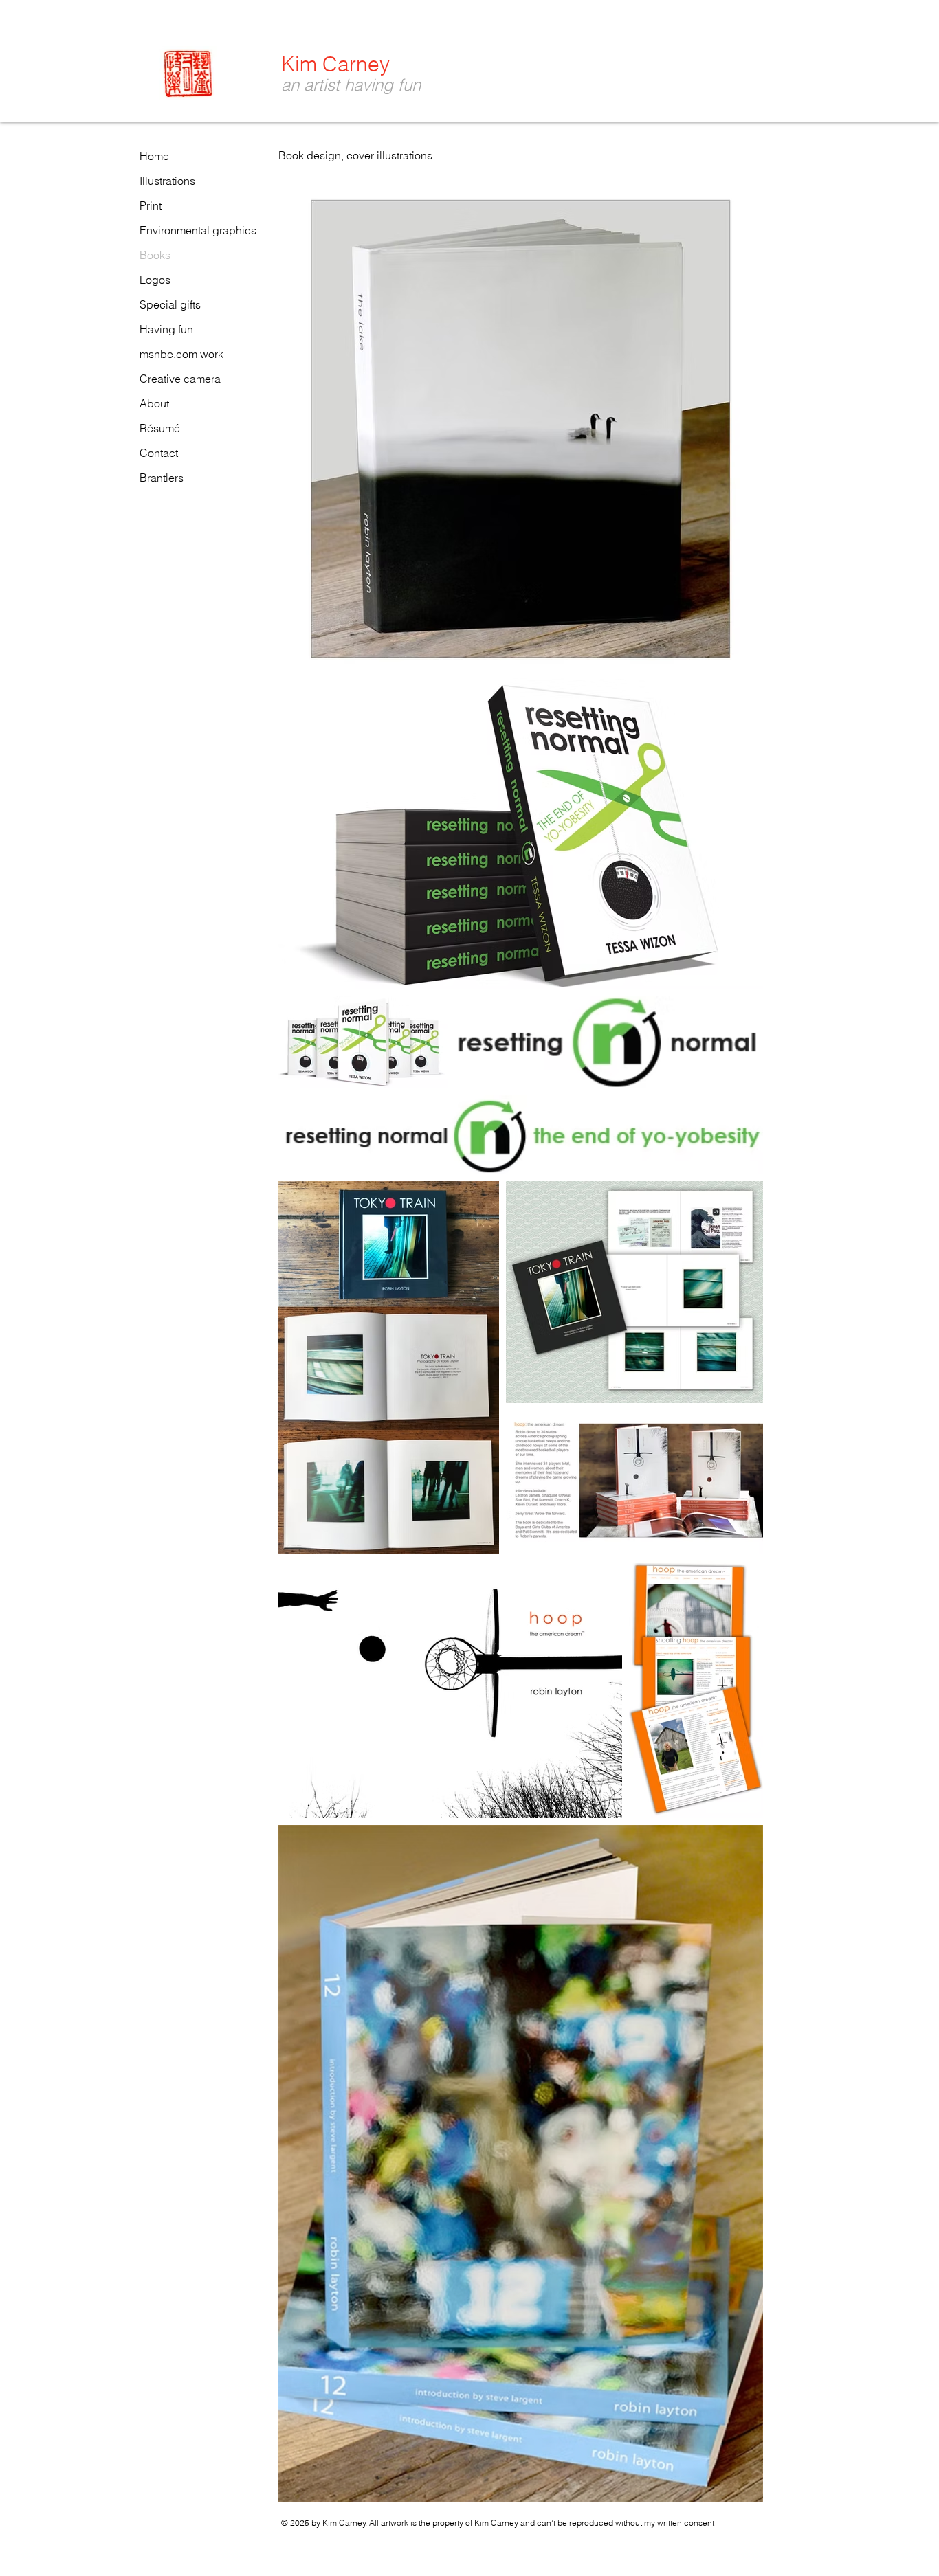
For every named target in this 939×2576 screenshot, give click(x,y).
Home (154, 156)
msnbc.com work (181, 354)
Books (155, 255)
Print (151, 205)
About (154, 403)
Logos (155, 280)
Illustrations (167, 181)
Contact (159, 453)
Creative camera (180, 379)
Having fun (166, 329)
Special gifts (170, 304)
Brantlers (162, 478)
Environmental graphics (198, 230)
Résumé (160, 428)
